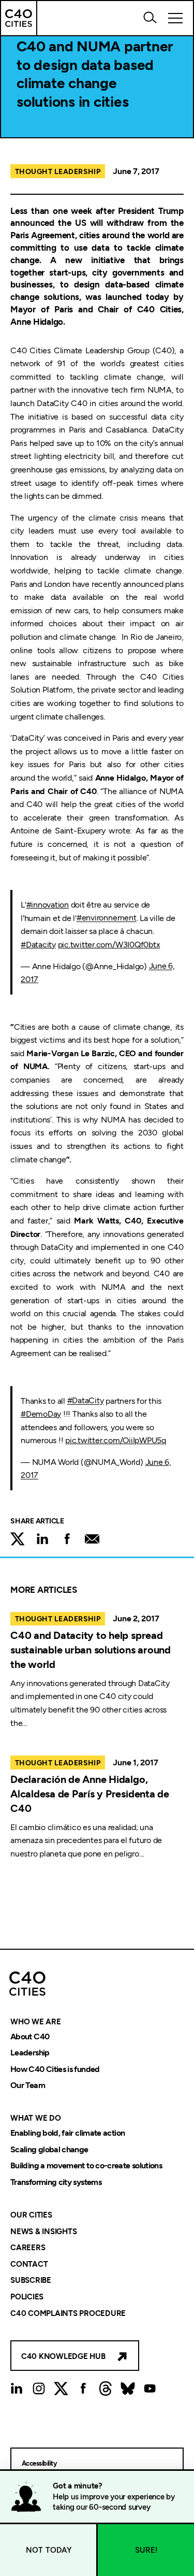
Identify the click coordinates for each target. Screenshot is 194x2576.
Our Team (28, 2086)
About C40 (30, 2037)
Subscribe (31, 2281)
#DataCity (86, 1401)
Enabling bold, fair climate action (68, 2133)
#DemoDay (41, 1414)
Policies (27, 2297)
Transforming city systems (56, 2182)
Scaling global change (49, 2149)
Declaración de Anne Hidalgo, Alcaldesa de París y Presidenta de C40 (90, 1794)
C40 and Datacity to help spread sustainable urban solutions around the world (91, 1650)
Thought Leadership (58, 172)
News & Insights (43, 2232)
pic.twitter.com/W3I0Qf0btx (109, 945)
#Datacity (38, 945)
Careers (28, 2248)
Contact (29, 2264)
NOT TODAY (49, 2550)
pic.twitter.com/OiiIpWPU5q (116, 1440)
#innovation (48, 905)
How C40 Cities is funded (55, 2069)
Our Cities (31, 2215)
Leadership (30, 2053)
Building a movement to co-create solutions (86, 2166)
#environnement (107, 918)
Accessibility (39, 2463)
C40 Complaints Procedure (68, 2313)
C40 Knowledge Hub (63, 2356)
